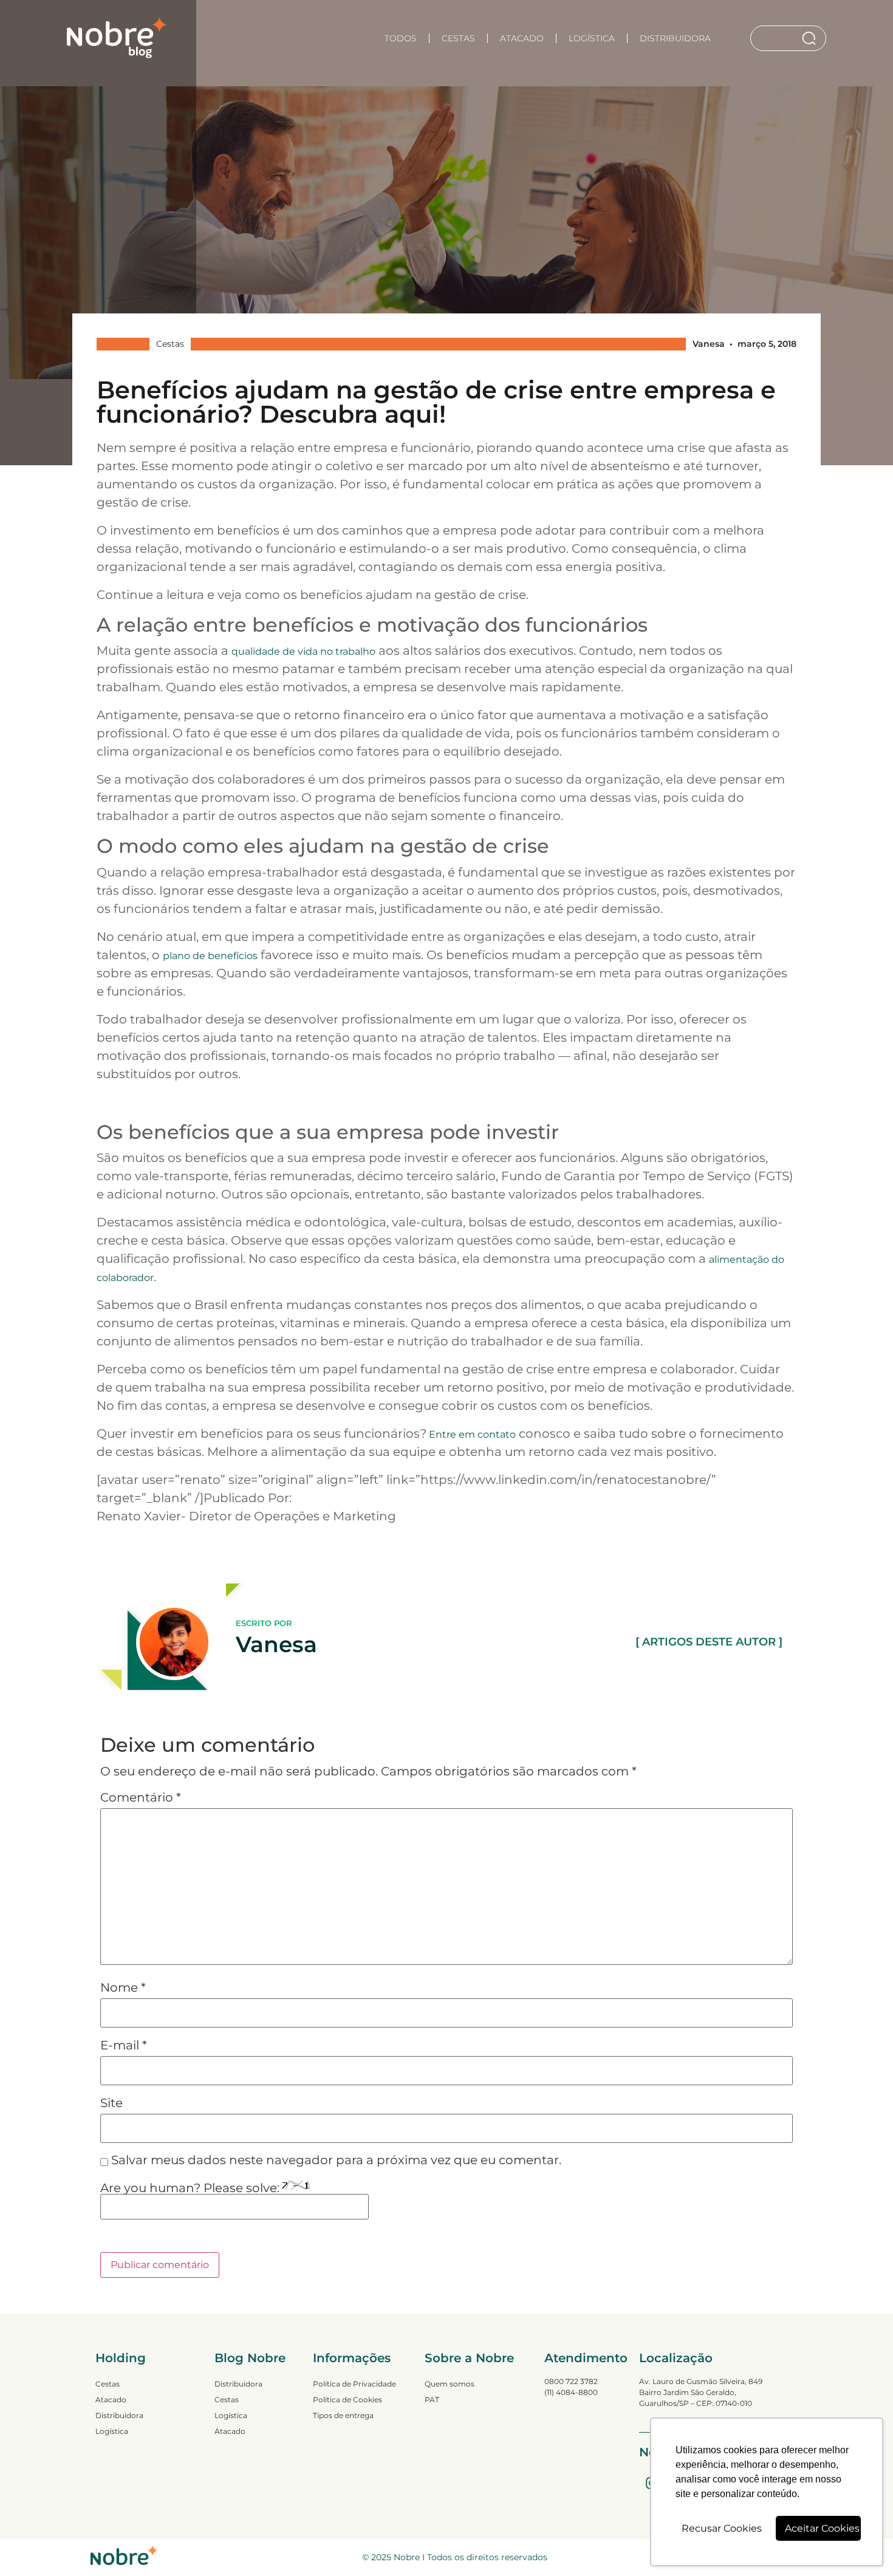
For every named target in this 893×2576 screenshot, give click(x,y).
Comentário (141, 1797)
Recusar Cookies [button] (722, 2528)
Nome (123, 1987)
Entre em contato (471, 1434)
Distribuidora (675, 38)
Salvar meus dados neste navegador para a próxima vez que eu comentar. (336, 2160)
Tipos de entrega (343, 2415)
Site (111, 2103)
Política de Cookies (347, 2400)
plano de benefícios (210, 956)
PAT (432, 2400)
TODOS (401, 38)
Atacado (522, 38)
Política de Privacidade (354, 2384)
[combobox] (776, 38)
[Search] (811, 38)
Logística (592, 38)
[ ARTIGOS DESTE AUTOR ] (709, 1642)
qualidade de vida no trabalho (303, 651)
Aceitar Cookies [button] (822, 2528)
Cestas (458, 38)
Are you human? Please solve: (191, 2188)
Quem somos (450, 2384)
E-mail (124, 2045)
